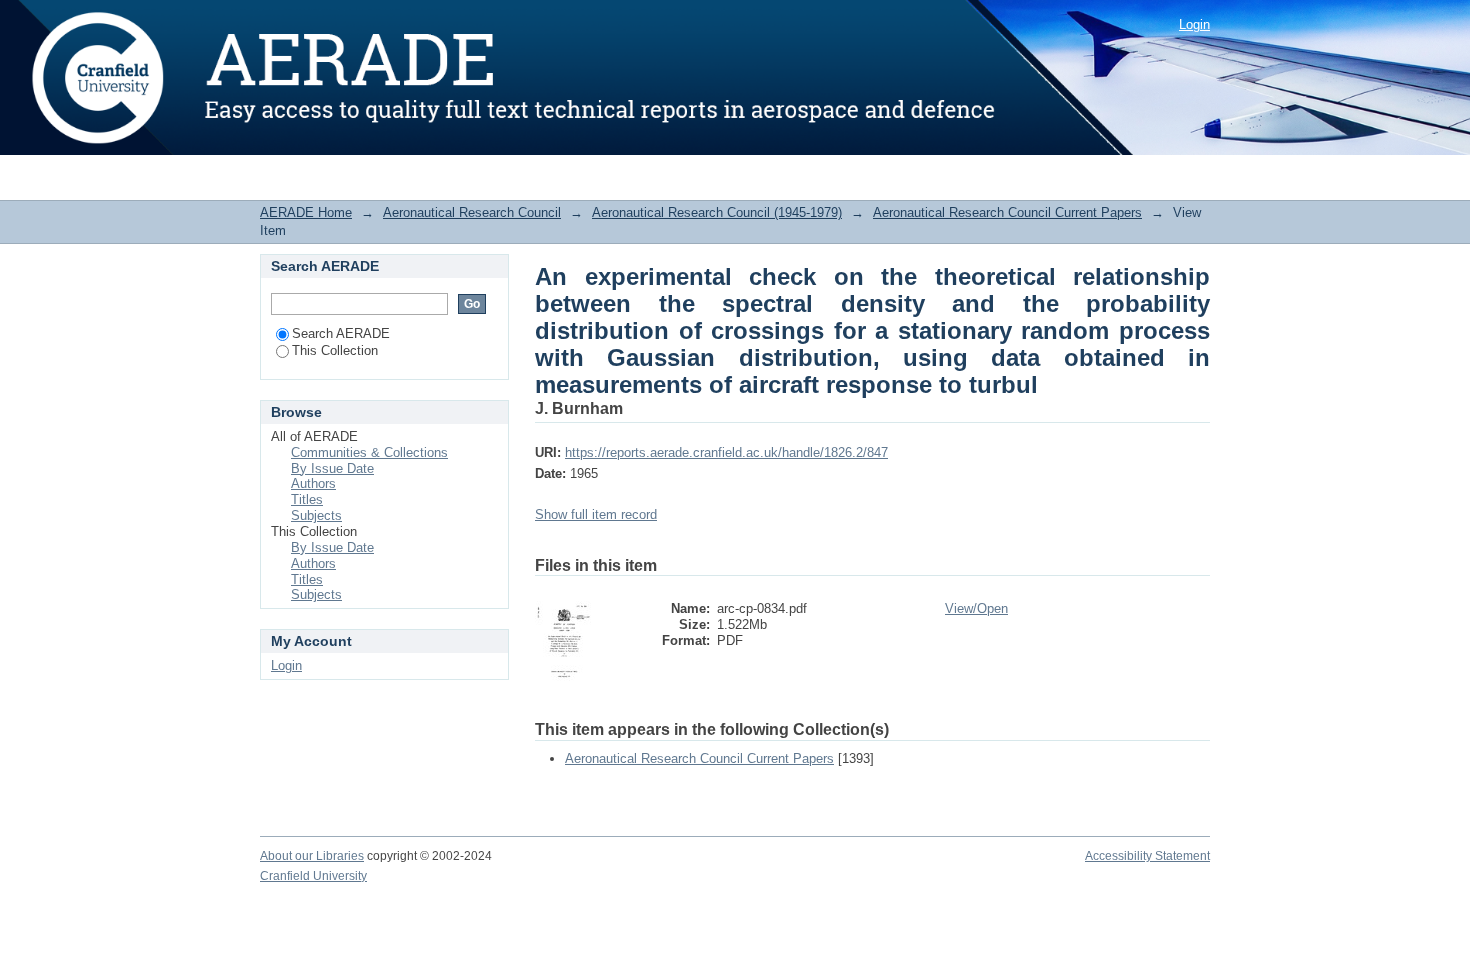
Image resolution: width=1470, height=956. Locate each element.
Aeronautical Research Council (472, 212)
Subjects (316, 515)
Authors (313, 483)
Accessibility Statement (1147, 856)
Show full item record (596, 514)
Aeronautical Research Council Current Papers (1007, 212)
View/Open (976, 608)
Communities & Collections (369, 452)
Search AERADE (341, 333)
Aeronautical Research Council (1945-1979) (717, 212)
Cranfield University (313, 876)
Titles (307, 499)
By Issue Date (332, 468)
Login (1194, 24)
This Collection (335, 350)
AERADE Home (306, 212)
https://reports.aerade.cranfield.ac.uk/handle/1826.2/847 (726, 452)
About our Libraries (312, 856)
